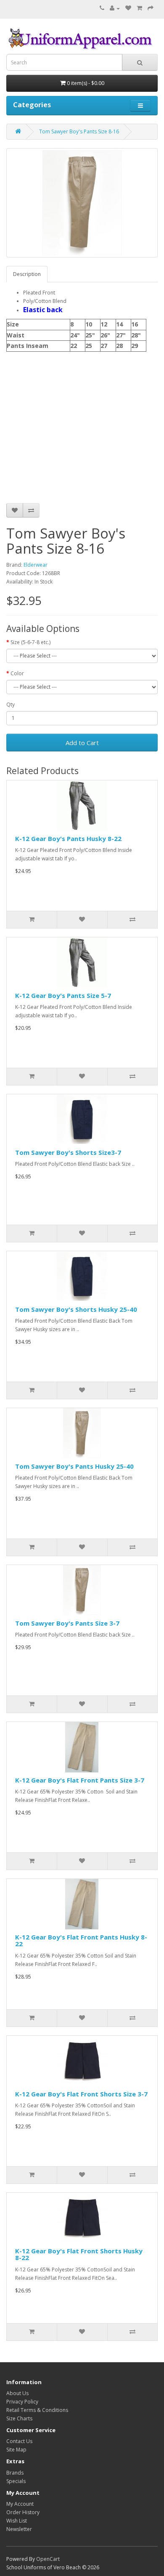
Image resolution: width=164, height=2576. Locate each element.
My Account (20, 2504)
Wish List (17, 2521)
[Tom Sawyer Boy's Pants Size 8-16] (82, 203)
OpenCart (48, 2559)
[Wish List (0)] (128, 8)
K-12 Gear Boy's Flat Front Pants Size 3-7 (80, 1780)
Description (27, 274)
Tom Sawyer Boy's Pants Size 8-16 (79, 131)
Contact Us (19, 2441)
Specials (16, 2481)
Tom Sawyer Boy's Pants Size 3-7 (67, 1623)
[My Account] (115, 8)
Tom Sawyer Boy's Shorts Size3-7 (68, 1152)
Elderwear (36, 565)
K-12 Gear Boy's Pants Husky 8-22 (68, 838)
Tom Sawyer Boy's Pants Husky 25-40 (74, 1466)
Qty (11, 704)
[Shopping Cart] (139, 8)
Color (17, 673)
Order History (23, 2512)
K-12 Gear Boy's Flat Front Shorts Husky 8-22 (79, 2254)
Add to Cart (82, 743)
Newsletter (19, 2529)
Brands (15, 2473)
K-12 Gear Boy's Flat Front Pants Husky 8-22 (81, 1941)
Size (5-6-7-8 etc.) (30, 642)
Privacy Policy (22, 2402)
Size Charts (19, 2418)
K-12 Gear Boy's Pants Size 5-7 (63, 995)
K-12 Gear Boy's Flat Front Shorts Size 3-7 (81, 2094)
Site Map (16, 2450)
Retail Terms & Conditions (37, 2410)
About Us (17, 2393)
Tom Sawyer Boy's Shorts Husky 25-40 (76, 1309)
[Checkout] (151, 8)
